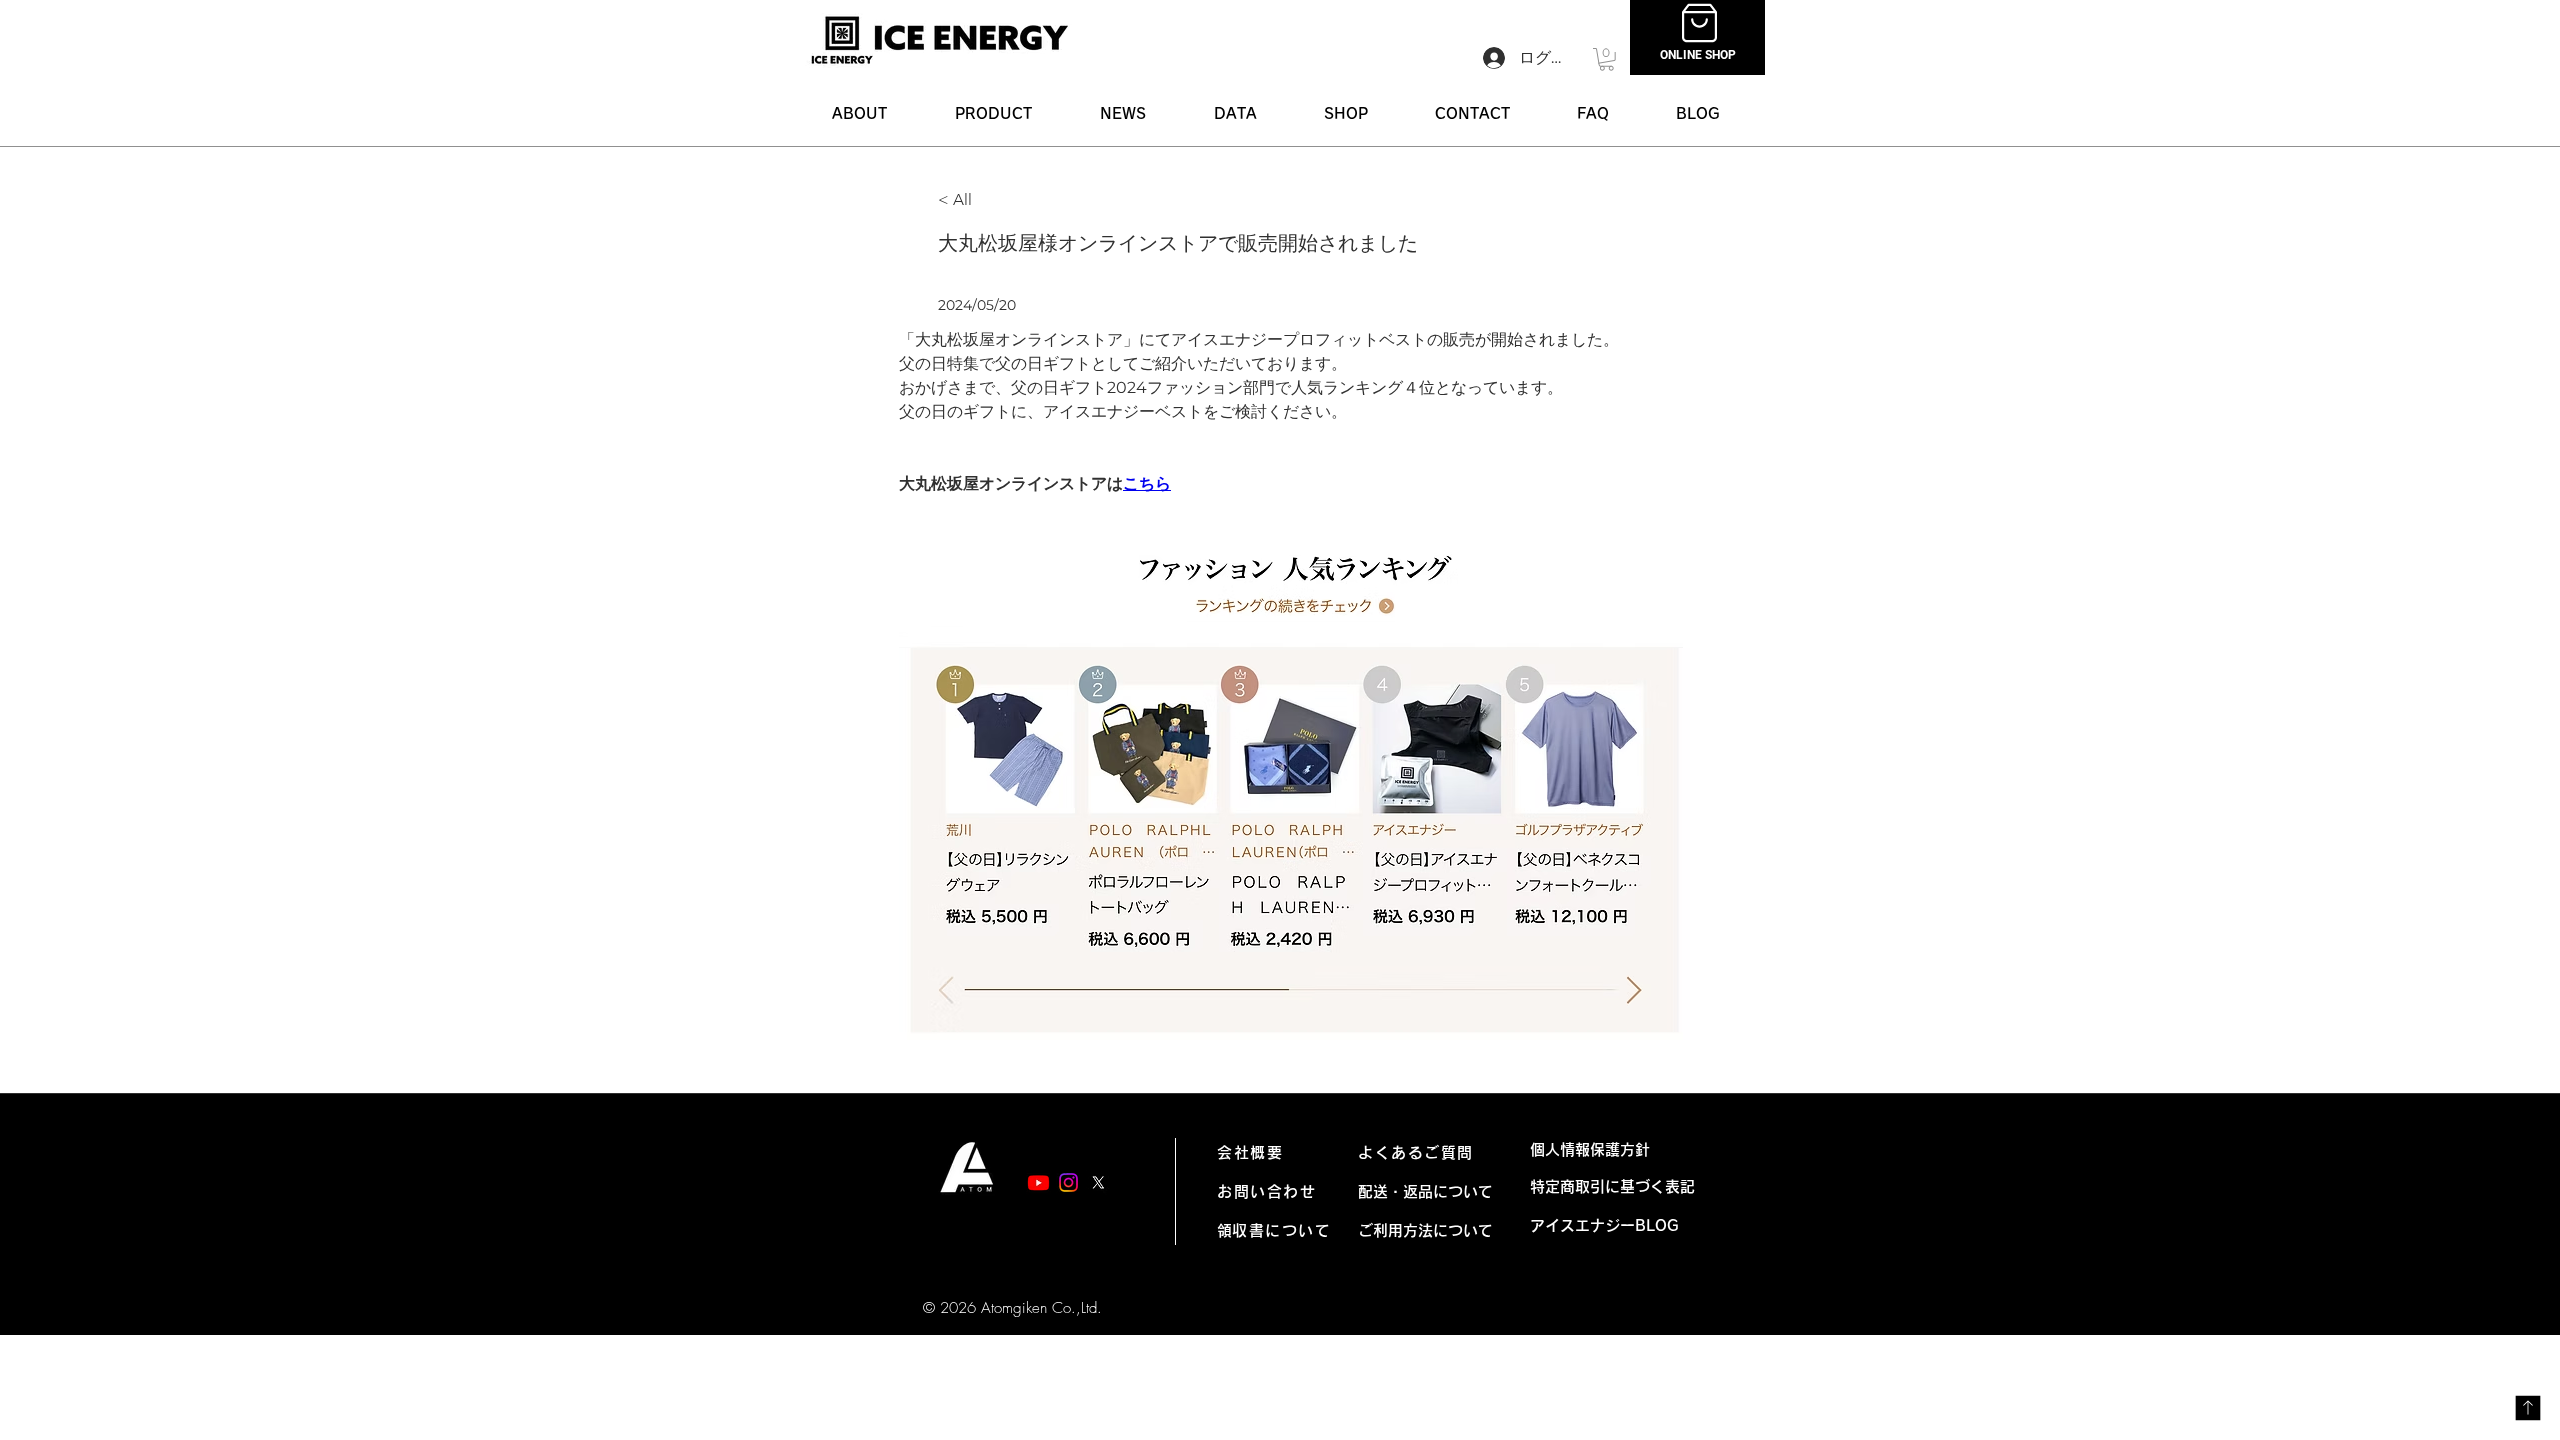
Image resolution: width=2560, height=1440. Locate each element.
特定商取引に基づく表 (1605, 1186)
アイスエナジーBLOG (1612, 1225)
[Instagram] (1068, 1182)
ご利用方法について (1425, 1230)
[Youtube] (1038, 1182)
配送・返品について (1425, 1191)
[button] (993, 113)
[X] (1098, 1182)
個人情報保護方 (1582, 1149)
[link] (1606, 59)
